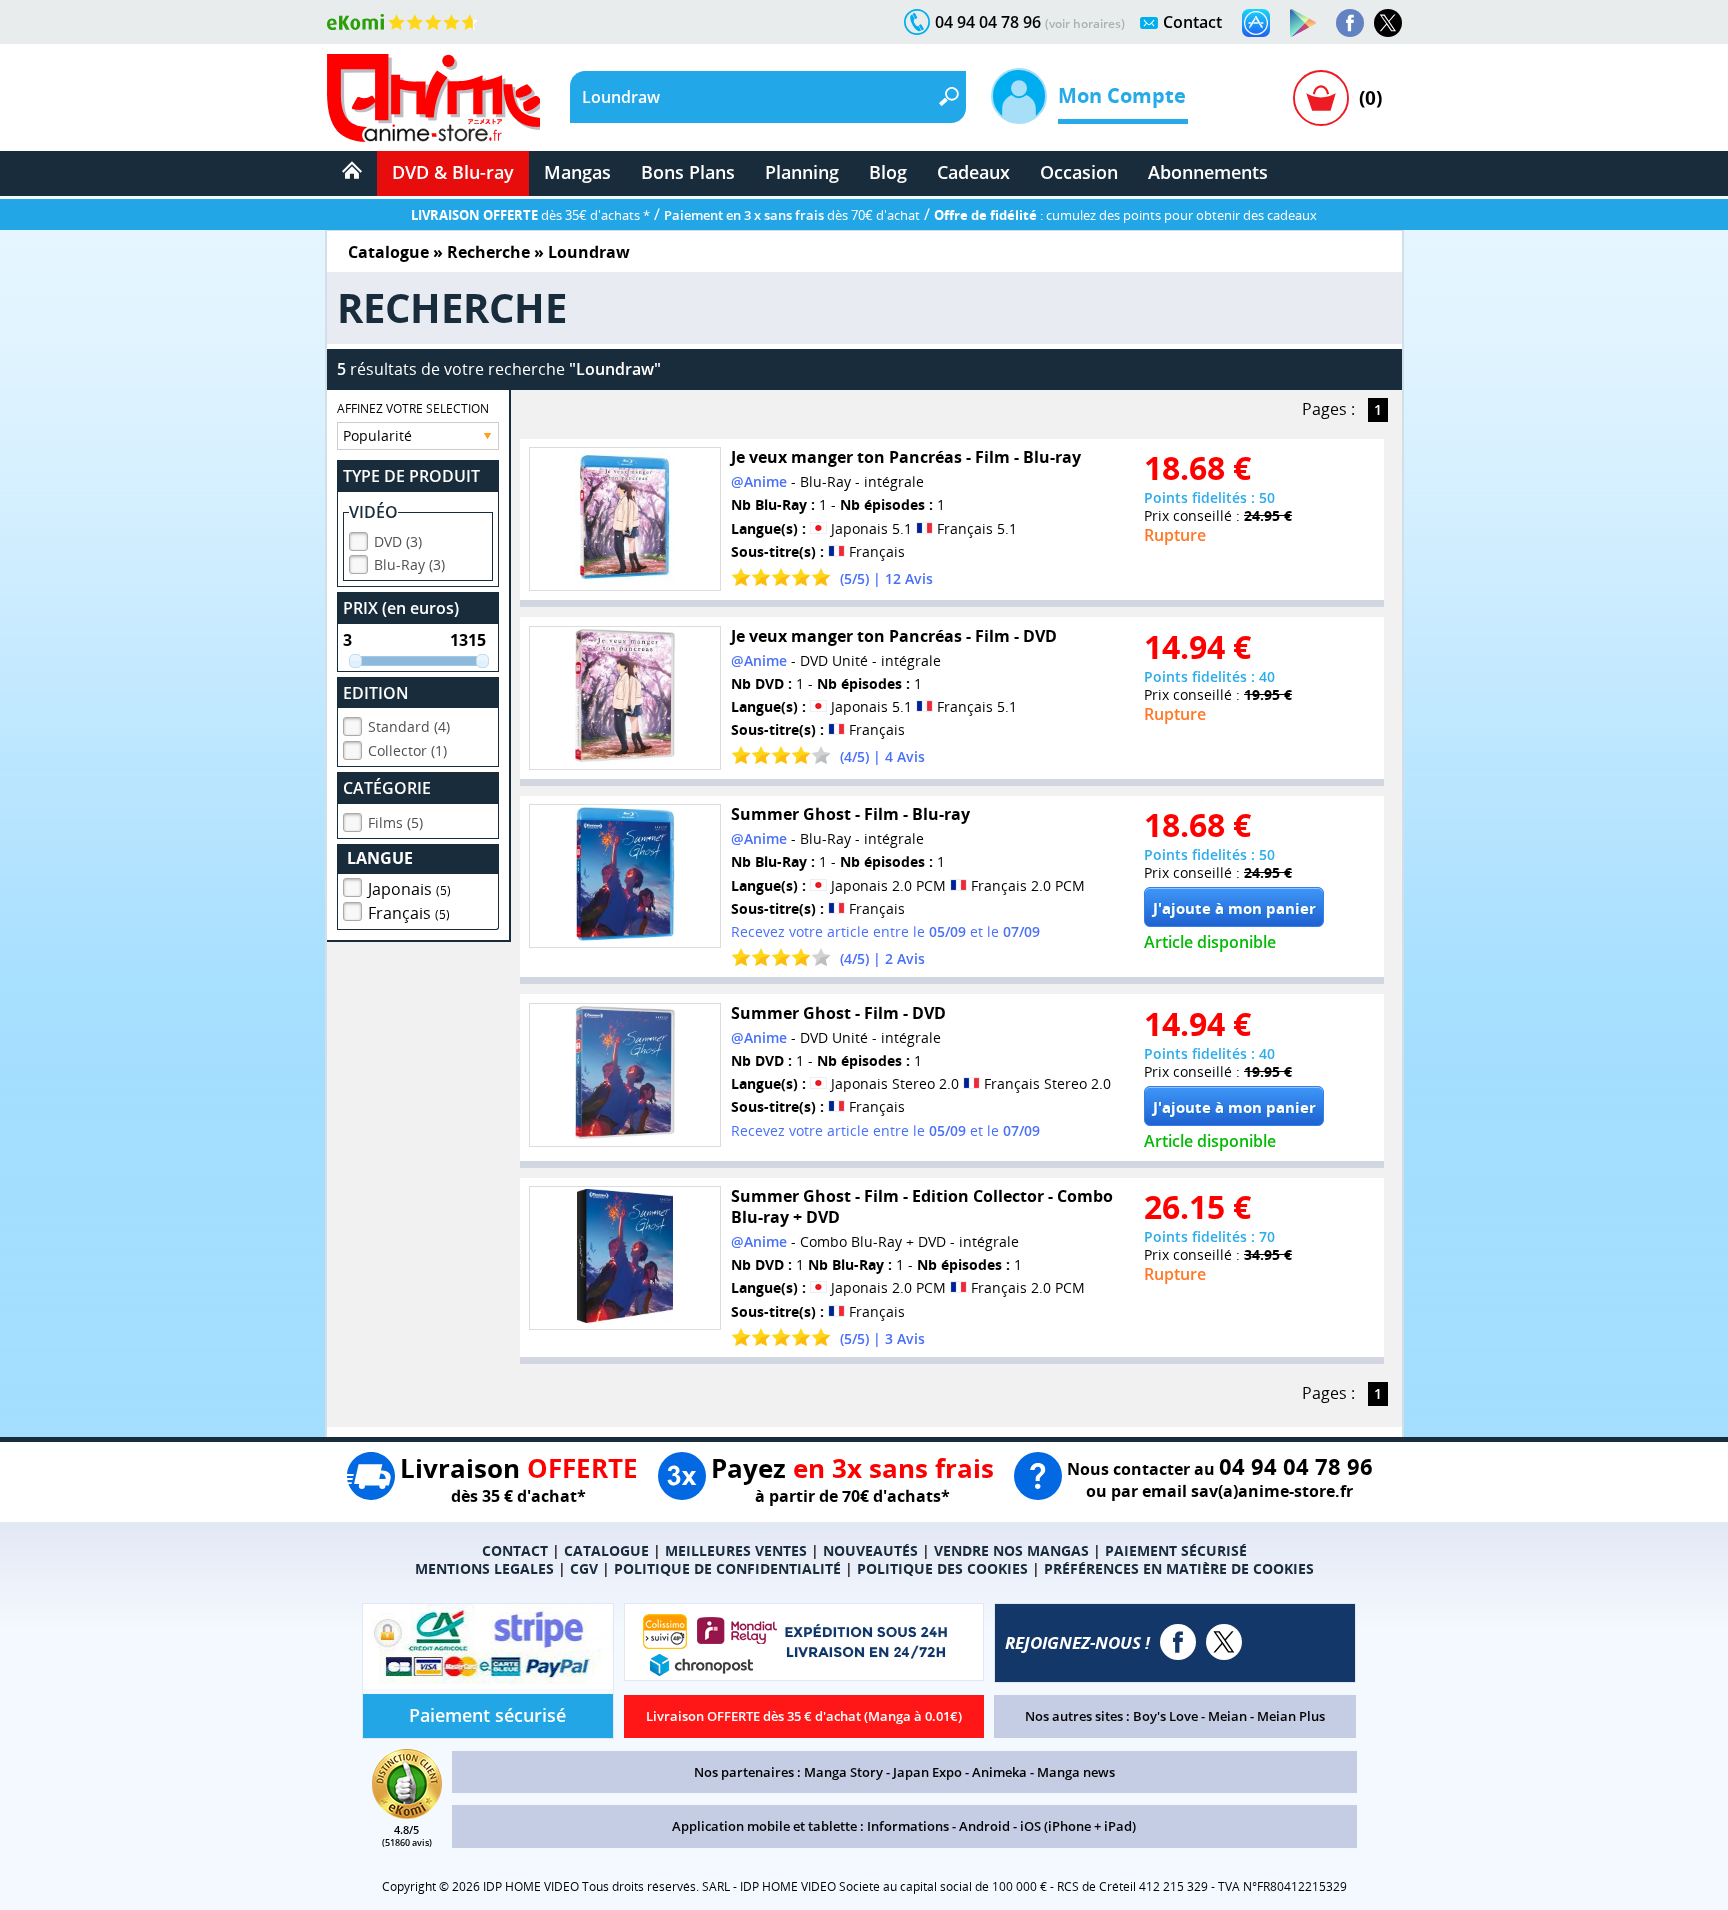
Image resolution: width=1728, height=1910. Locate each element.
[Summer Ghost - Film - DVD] (625, 1075)
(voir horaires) (1085, 23)
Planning (802, 172)
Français (409, 913)
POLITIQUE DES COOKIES (942, 1568)
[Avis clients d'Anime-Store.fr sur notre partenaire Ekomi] (402, 22)
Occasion (1079, 172)
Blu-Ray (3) (409, 564)
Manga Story (843, 1772)
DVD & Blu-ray (453, 172)
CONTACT (515, 1550)
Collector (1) (407, 750)
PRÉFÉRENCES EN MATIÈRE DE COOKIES (1179, 1568)
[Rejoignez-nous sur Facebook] (1350, 23)
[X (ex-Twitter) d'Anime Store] (1224, 1642)
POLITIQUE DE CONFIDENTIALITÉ (727, 1568)
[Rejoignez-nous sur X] (1388, 23)
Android (984, 1826)
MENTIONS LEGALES (484, 1568)
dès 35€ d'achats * (530, 215)
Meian (1227, 1716)
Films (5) (395, 822)
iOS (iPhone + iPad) (1078, 1826)
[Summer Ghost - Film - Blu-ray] (625, 876)
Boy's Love (1165, 1716)
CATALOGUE (606, 1550)
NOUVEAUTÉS (870, 1550)
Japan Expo (927, 1772)
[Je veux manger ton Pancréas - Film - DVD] (625, 698)
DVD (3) (398, 541)
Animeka (999, 1772)
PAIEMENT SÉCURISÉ (1176, 1550)
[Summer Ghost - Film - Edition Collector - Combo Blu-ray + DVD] (625, 1258)
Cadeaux (973, 172)
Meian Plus (1291, 1716)
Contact (1192, 22)
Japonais (409, 889)
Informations (908, 1826)
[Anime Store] (433, 98)
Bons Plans (688, 172)
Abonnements (1208, 172)
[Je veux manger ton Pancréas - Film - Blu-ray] (625, 519)
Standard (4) (409, 726)
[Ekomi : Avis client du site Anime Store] (407, 1813)
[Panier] (1321, 98)
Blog (888, 172)
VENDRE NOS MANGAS (1011, 1550)
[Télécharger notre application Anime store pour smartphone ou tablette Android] (1303, 23)
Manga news (1076, 1772)
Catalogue (388, 252)
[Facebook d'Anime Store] (1178, 1642)
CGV (584, 1568)
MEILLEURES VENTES (736, 1550)
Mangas (577, 172)
